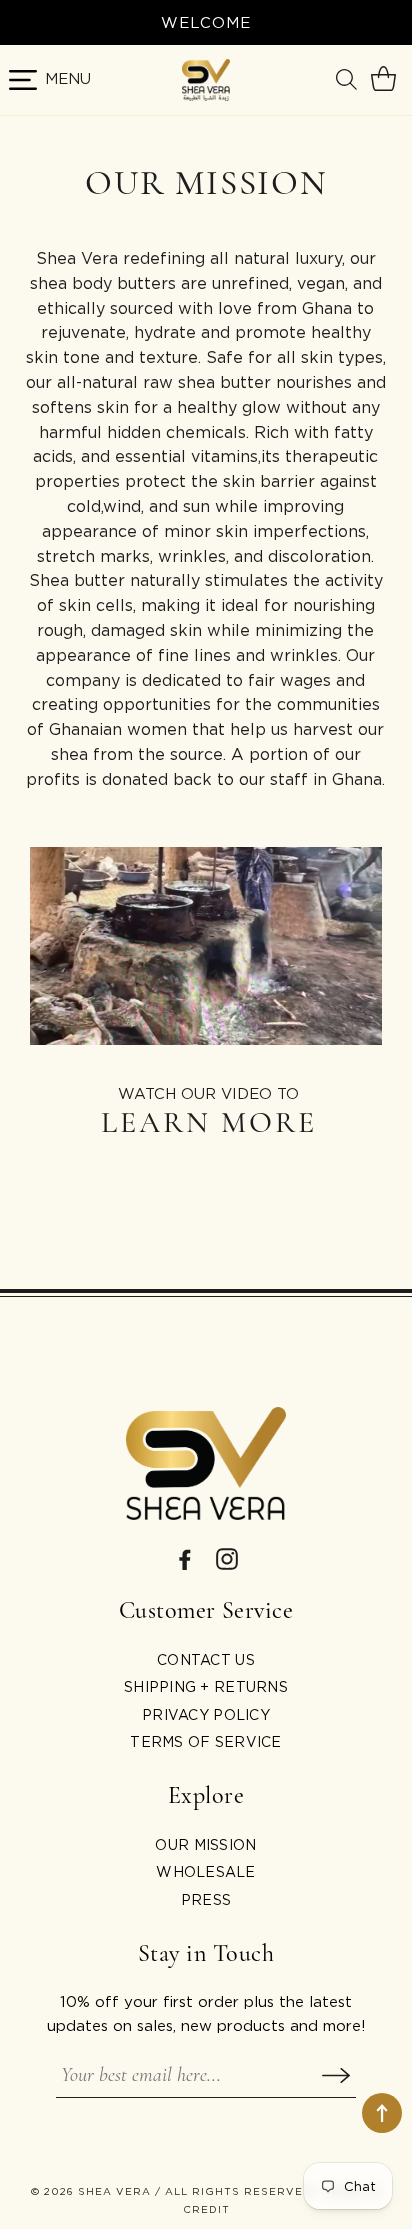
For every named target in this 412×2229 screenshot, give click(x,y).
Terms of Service (205, 1741)
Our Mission (205, 1844)
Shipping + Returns (206, 1686)
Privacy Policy (206, 1714)
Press (206, 1899)
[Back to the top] (382, 2113)
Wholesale (206, 1871)
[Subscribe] (336, 2075)
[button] (348, 80)
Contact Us (206, 1659)
